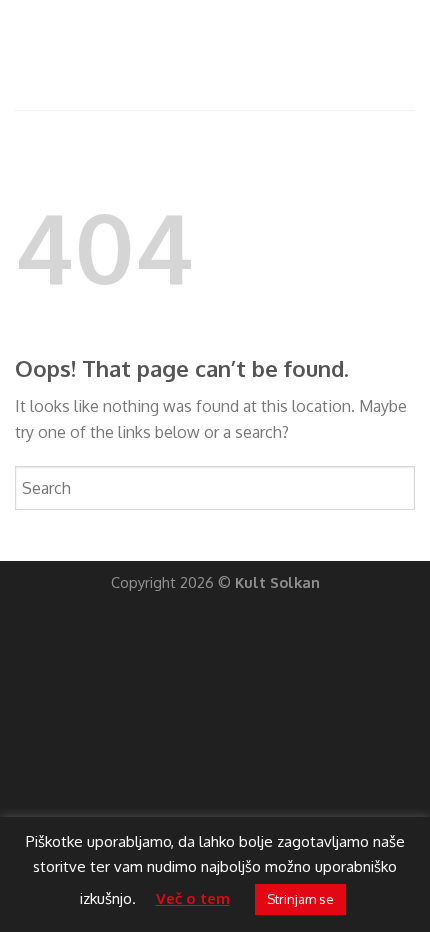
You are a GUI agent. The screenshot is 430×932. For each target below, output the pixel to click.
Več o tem (193, 898)
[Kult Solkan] (215, 54)
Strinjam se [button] (300, 899)
